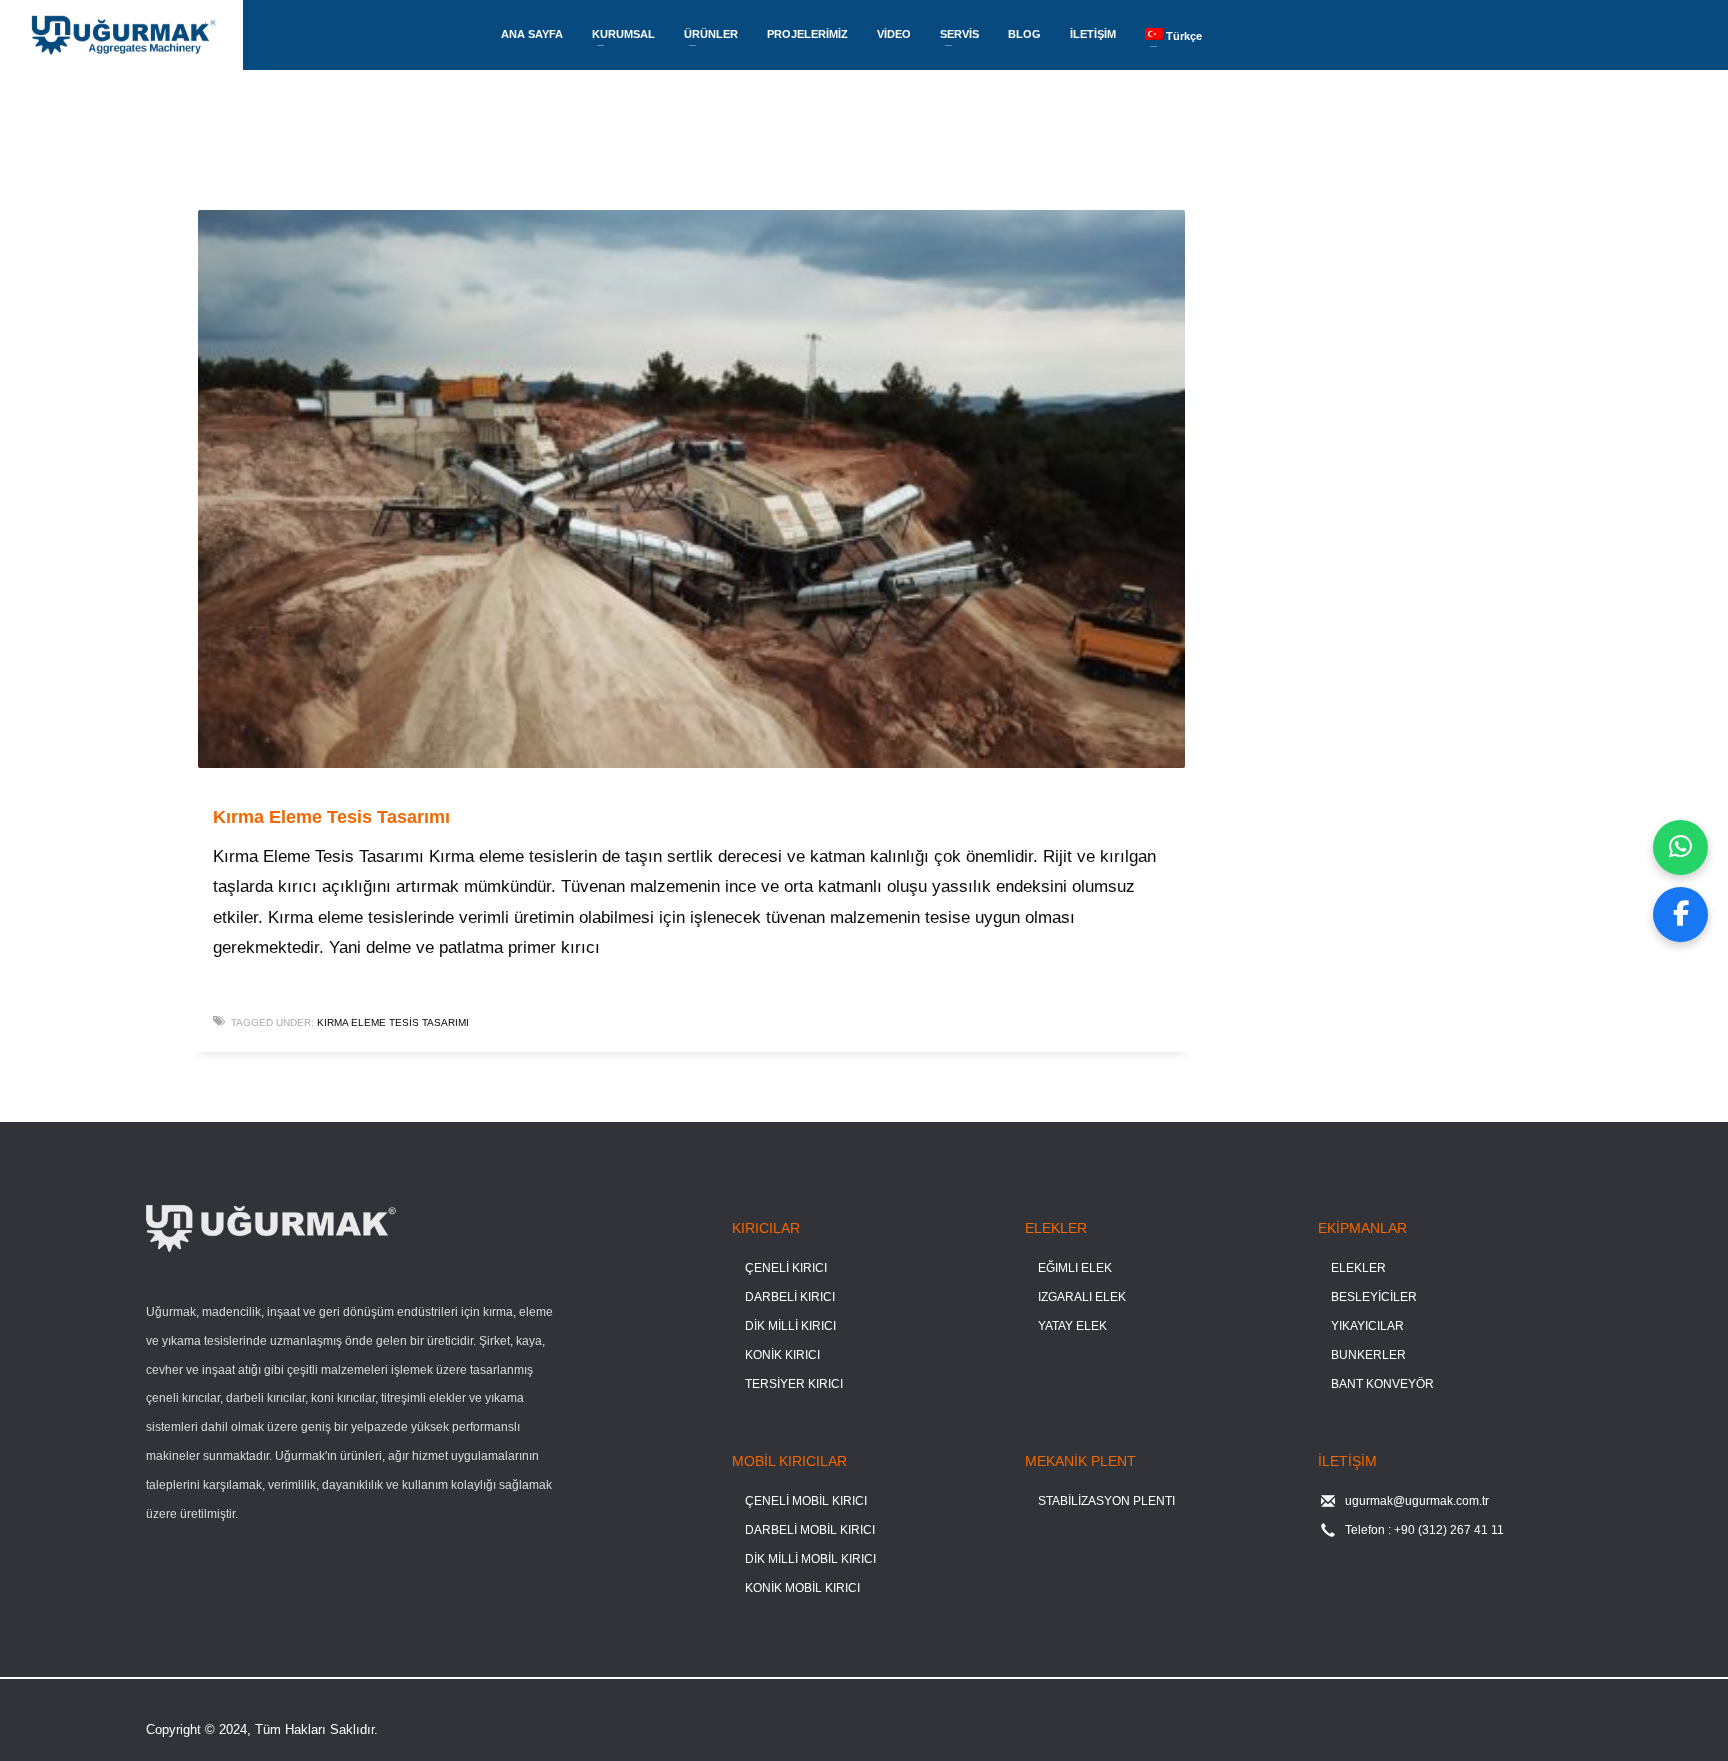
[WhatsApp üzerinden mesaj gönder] (1680, 847)
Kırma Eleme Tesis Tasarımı (331, 817)
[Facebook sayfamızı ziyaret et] (1680, 914)
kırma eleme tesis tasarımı (393, 1022)
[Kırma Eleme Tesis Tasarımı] (691, 489)
